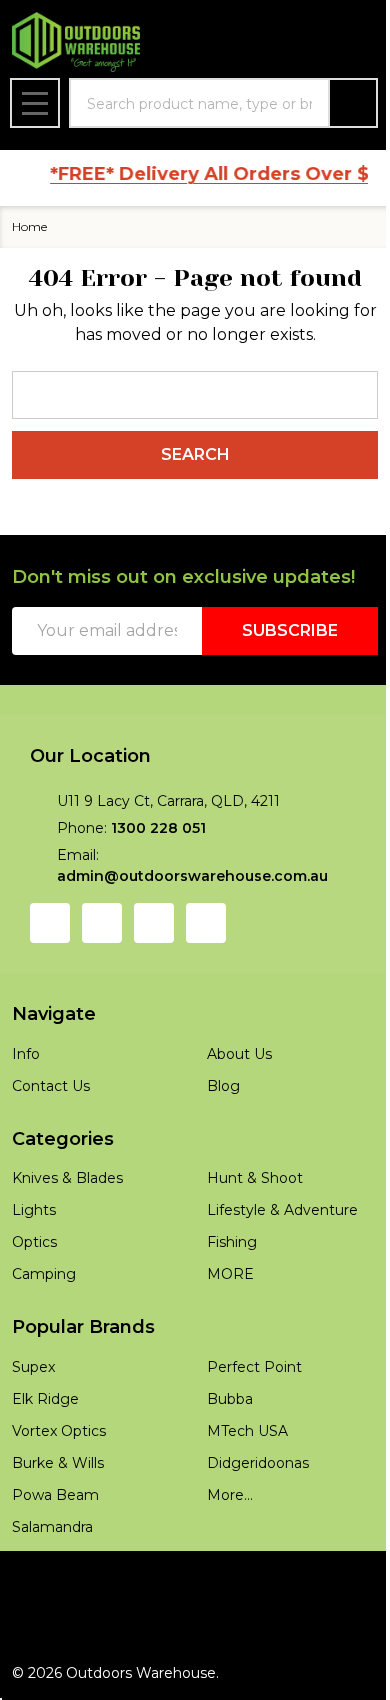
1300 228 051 (158, 828)
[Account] (253, 42)
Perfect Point (254, 1367)
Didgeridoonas (258, 1463)
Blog (223, 1086)
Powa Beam (55, 1495)
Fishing (232, 1242)
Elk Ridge (45, 1399)
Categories (63, 1139)
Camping (44, 1274)
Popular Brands (83, 1327)
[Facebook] (50, 923)
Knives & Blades (67, 1178)
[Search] (353, 103)
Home (29, 226)
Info (26, 1054)
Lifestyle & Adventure (282, 1210)
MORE (230, 1274)
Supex (33, 1367)
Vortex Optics (59, 1431)
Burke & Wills (58, 1463)
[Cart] (355, 42)
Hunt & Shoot (255, 1178)
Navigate (54, 1014)
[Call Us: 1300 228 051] (304, 42)
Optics (34, 1242)
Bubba (230, 1399)
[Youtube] (154, 923)
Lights (34, 1210)
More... (230, 1495)
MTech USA (247, 1431)
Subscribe (290, 630)
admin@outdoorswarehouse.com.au (192, 876)
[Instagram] (102, 923)
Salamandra (52, 1527)
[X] (206, 923)
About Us (239, 1054)
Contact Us (51, 1086)
